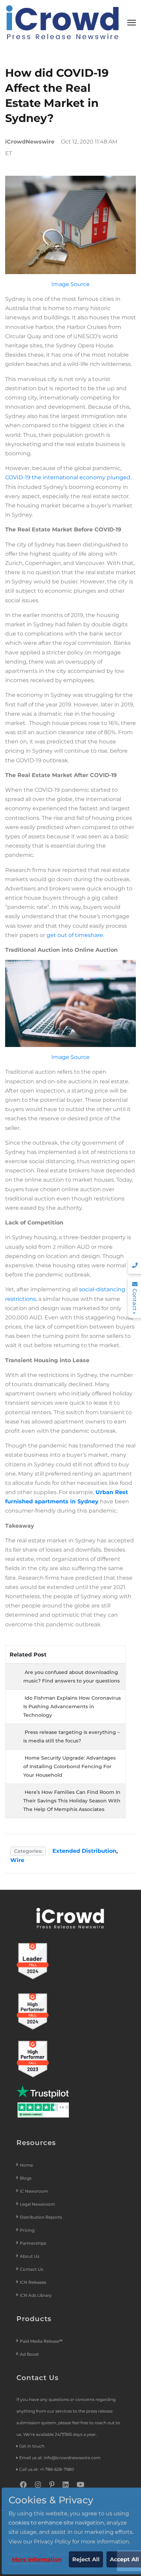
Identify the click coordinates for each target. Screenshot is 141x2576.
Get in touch (32, 2446)
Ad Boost (29, 2354)
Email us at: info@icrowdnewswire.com (60, 2458)
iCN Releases (33, 2282)
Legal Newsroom (38, 2204)
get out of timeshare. (75, 935)
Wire (17, 1860)
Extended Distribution (84, 1851)
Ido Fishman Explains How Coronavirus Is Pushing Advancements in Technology (72, 1706)
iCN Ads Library (36, 2295)
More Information (37, 2559)
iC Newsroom (35, 2191)
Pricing (28, 2230)
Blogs (26, 2178)
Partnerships (33, 2243)
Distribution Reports (41, 2217)
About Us (30, 2256)
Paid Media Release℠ (41, 2341)
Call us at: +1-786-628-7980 (47, 2469)
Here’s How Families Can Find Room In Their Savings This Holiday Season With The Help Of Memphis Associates (72, 1801)
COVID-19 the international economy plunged (68, 477)
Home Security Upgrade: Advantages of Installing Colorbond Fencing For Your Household (69, 1766)
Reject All (86, 2559)
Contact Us (31, 2269)
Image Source (70, 284)
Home (26, 2165)
